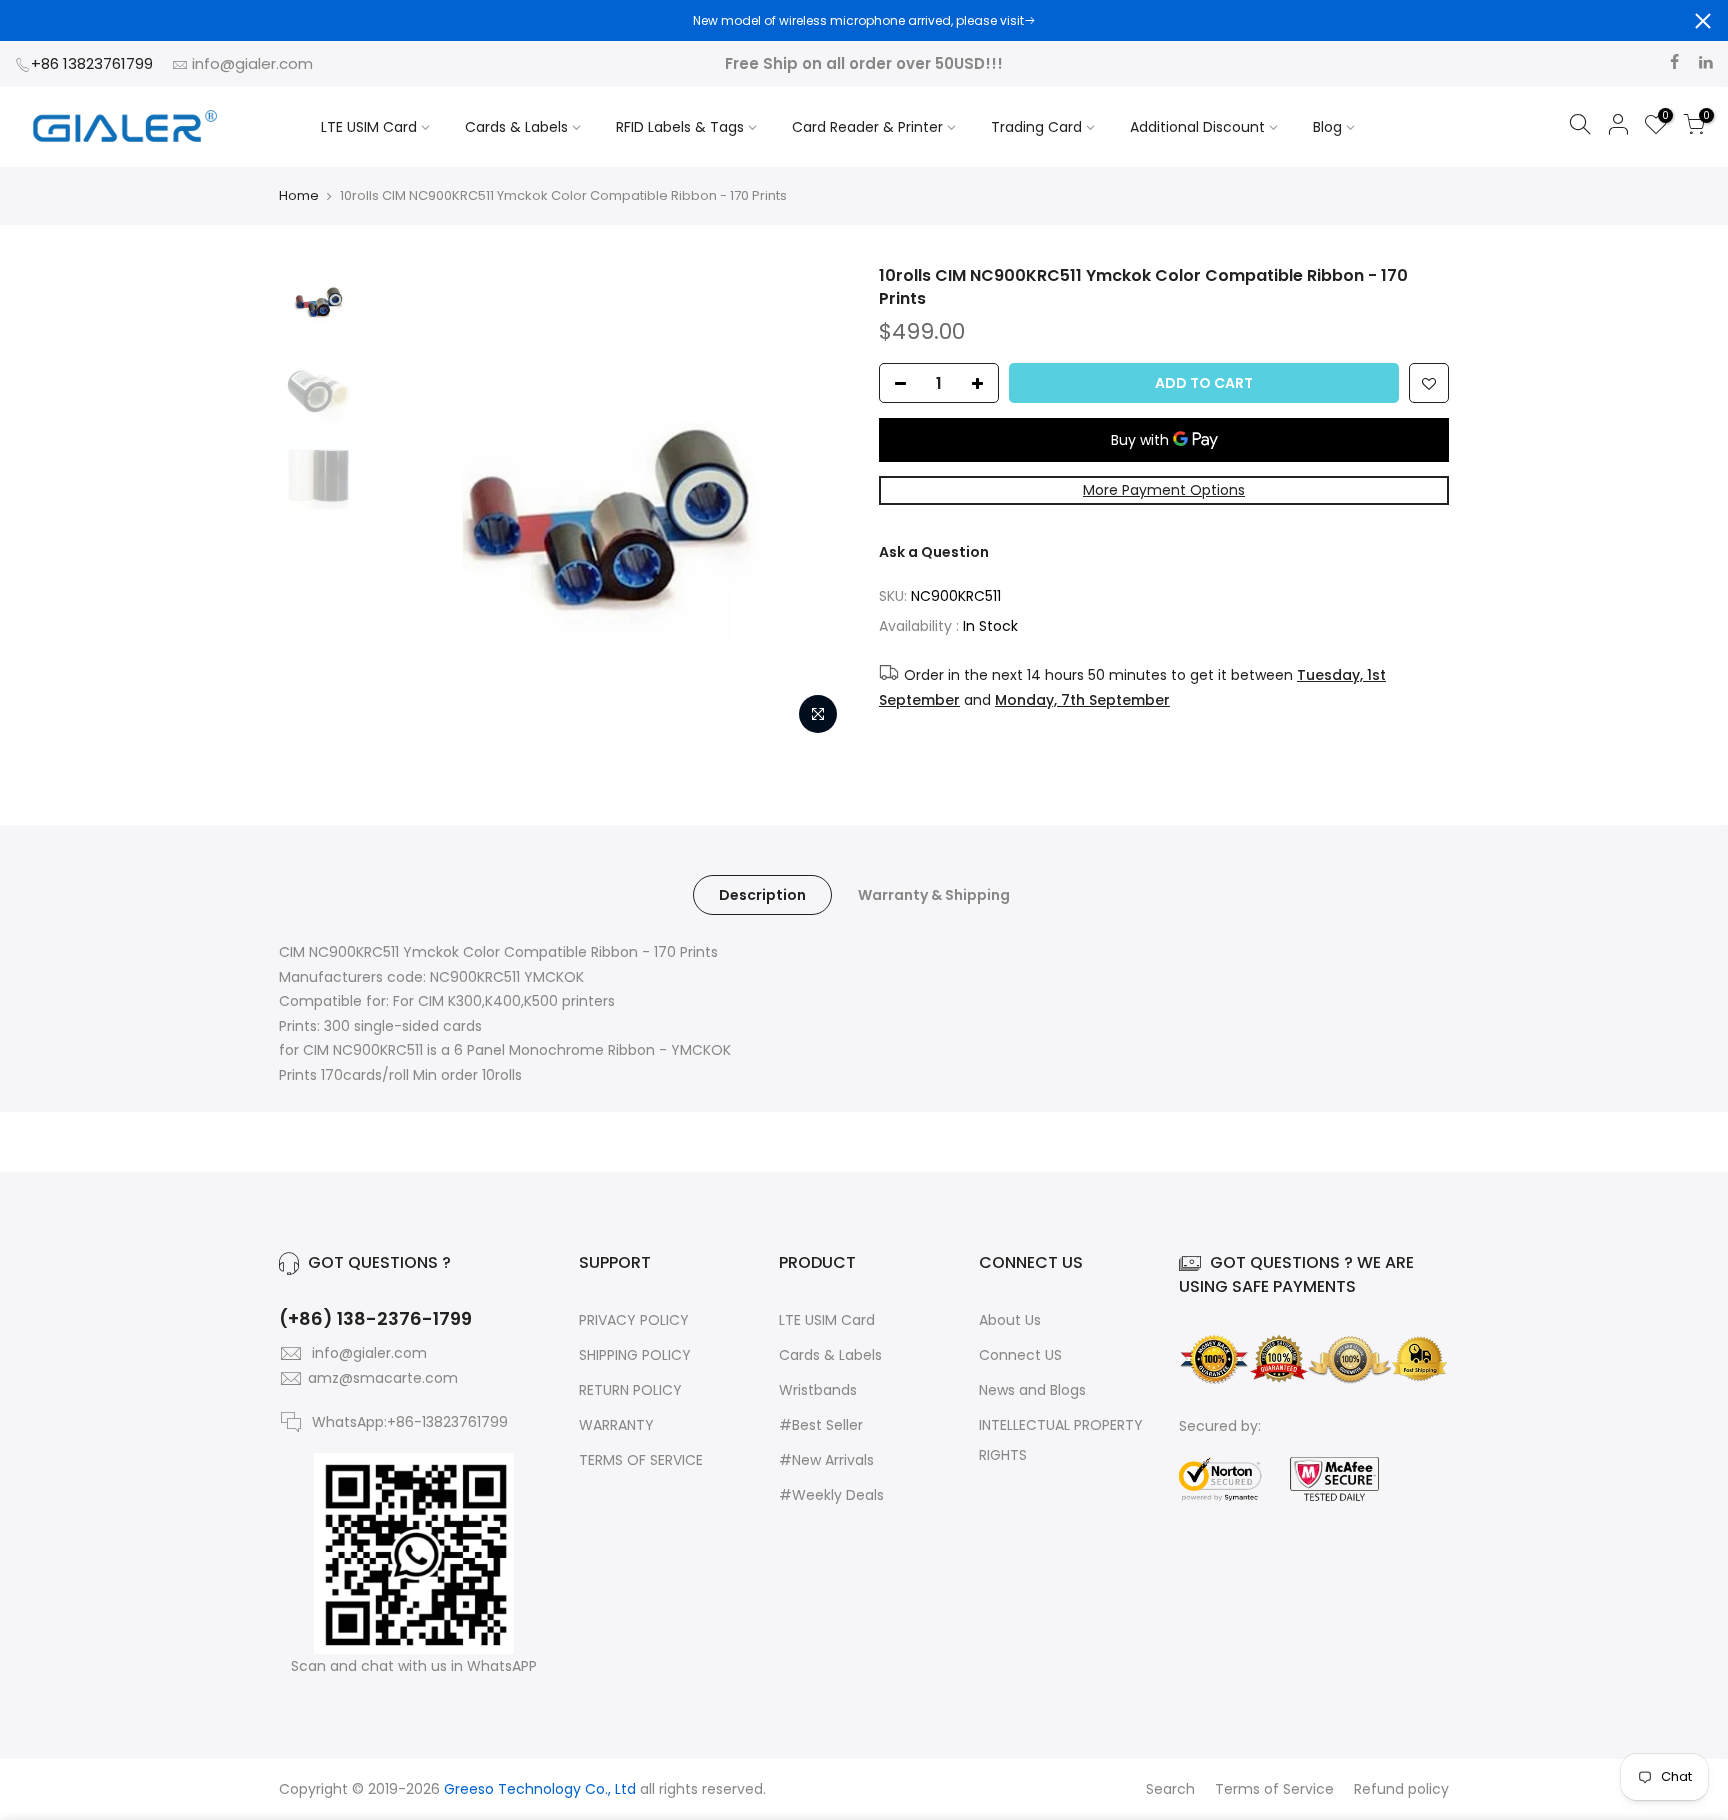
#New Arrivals (826, 1460)
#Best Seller (821, 1425)
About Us (1010, 1320)
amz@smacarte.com (383, 1378)
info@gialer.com (252, 63)
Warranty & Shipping (934, 895)
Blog (1327, 127)
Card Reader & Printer (867, 127)
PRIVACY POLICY (634, 1320)
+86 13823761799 (94, 63)
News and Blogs (1032, 1390)
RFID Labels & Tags (680, 127)
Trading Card (1036, 127)
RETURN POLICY (630, 1390)
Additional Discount (1197, 127)
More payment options (1164, 490)
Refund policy (1401, 1789)
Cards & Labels (516, 127)
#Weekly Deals (831, 1495)
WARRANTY (616, 1425)
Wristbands (818, 1390)
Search (1170, 1789)
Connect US (1020, 1355)
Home (299, 196)
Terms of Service (1274, 1789)
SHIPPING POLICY (635, 1355)
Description (762, 895)
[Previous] (404, 505)
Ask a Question (934, 552)
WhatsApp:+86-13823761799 (410, 1422)
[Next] (814, 505)
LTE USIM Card (369, 127)
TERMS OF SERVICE (641, 1460)
